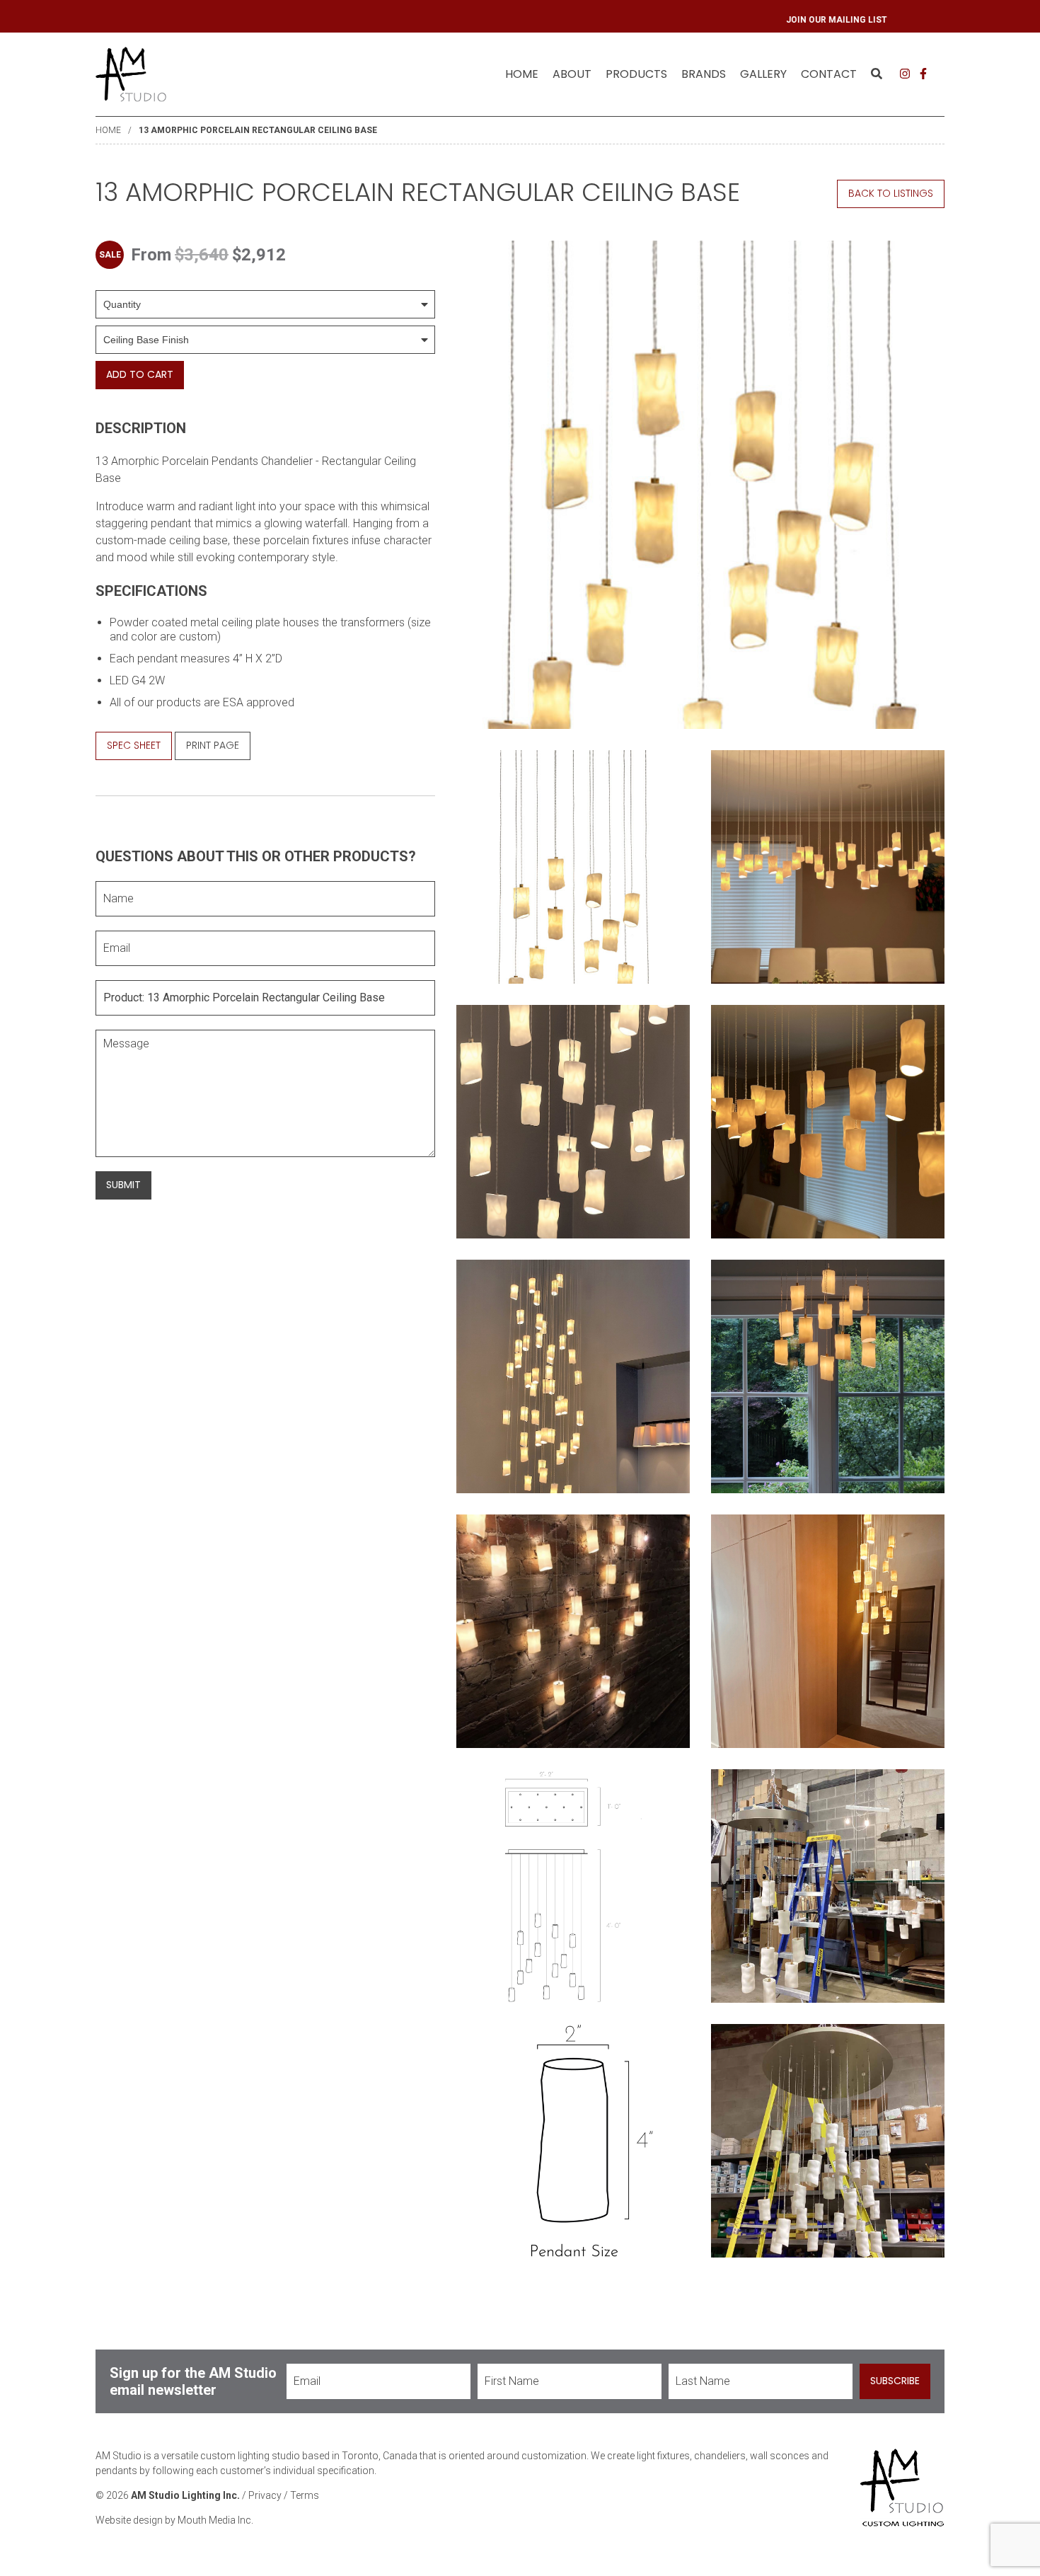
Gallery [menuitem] (763, 74)
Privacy (265, 2495)
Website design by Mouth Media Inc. (174, 2520)
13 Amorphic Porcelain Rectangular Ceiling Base (258, 130)
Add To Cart (140, 374)
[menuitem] (522, 74)
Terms (305, 2495)
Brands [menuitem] (704, 74)
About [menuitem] (572, 74)
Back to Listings (891, 193)
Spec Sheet (134, 745)
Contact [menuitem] (829, 74)
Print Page (213, 745)
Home (522, 74)
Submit (123, 1185)
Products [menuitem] (636, 74)
